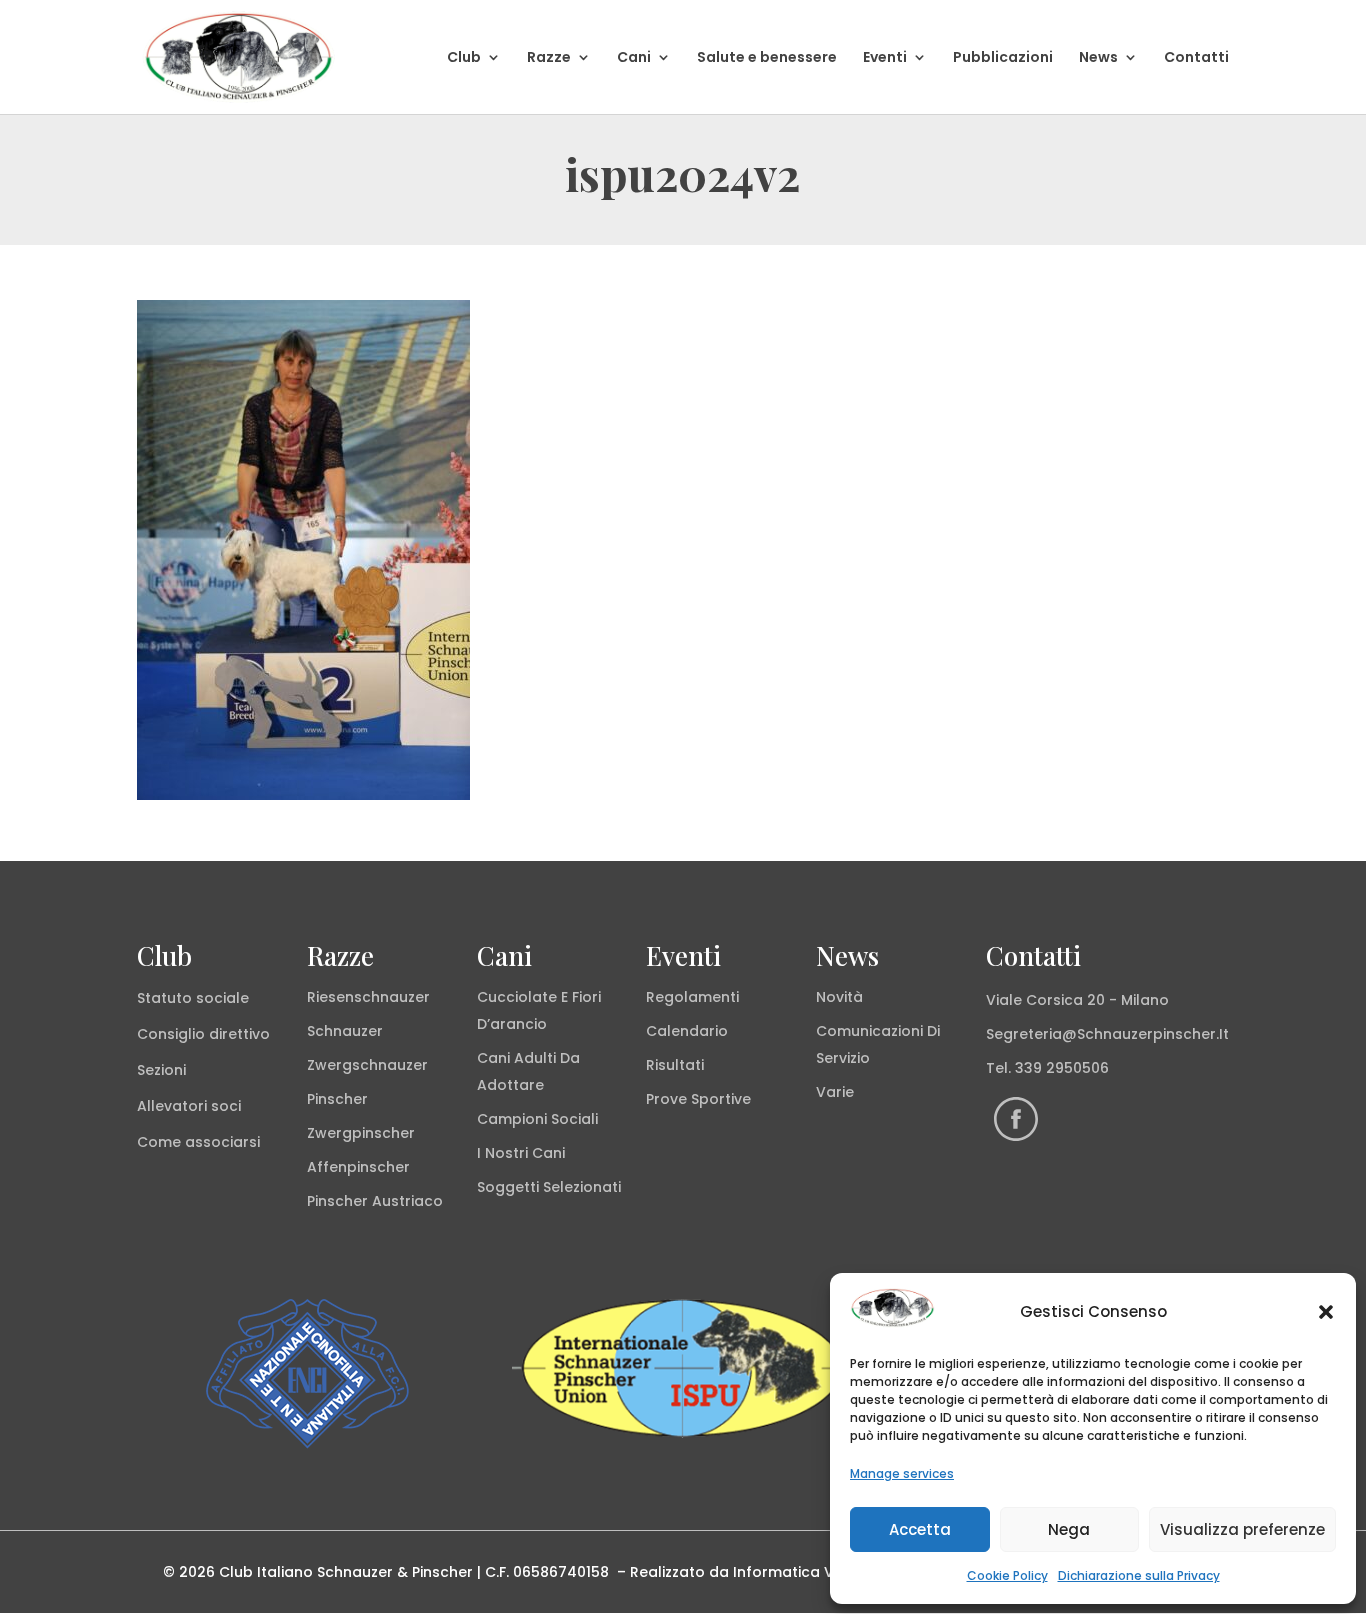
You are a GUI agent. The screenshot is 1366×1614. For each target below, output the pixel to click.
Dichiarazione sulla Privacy (1139, 1575)
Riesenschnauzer (368, 997)
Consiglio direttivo (203, 1034)
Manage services (902, 1473)
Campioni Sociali (537, 1119)
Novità (839, 997)
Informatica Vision (800, 1572)
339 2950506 (1062, 1068)
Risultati (675, 1065)
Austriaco (407, 1201)
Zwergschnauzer (367, 1065)
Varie (835, 1092)
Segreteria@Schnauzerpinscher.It (1107, 1034)
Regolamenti (692, 997)
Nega (1069, 1529)
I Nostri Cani (521, 1153)
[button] (1326, 1312)
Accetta (920, 1529)
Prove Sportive (698, 1099)
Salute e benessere (767, 58)
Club (464, 58)
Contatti (1196, 58)
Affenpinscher (358, 1167)
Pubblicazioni (1003, 58)
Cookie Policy (1007, 1575)
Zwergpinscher (361, 1133)
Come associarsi (198, 1142)
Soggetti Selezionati (549, 1187)
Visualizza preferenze (1242, 1529)
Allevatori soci (189, 1106)
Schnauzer (345, 1031)
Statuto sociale (193, 998)
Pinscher (337, 1099)
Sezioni (161, 1070)
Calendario (687, 1031)
